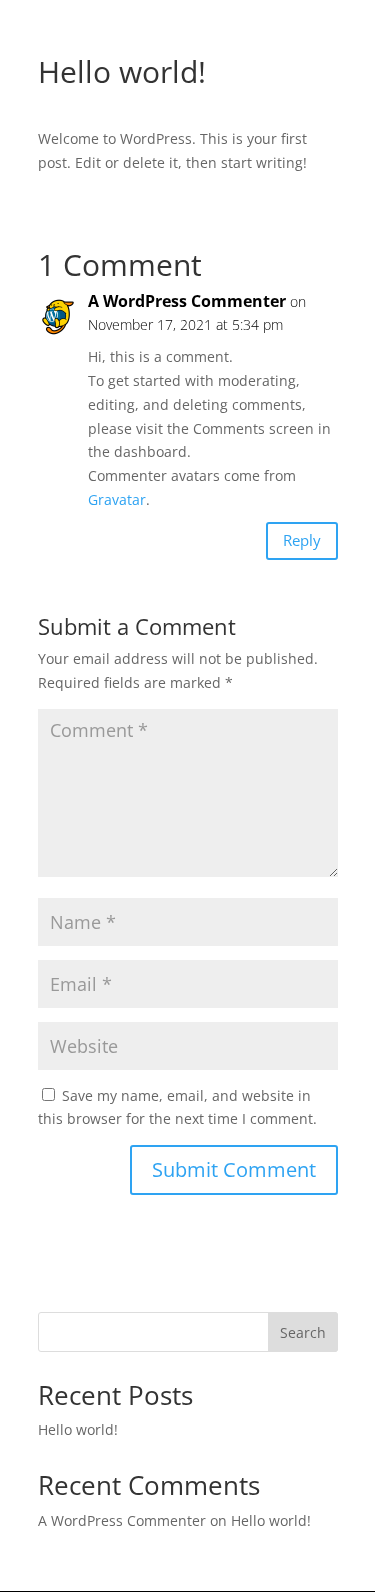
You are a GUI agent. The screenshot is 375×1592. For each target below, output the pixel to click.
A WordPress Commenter (187, 301)
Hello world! (78, 1429)
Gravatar (117, 499)
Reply (302, 540)
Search (303, 1332)
